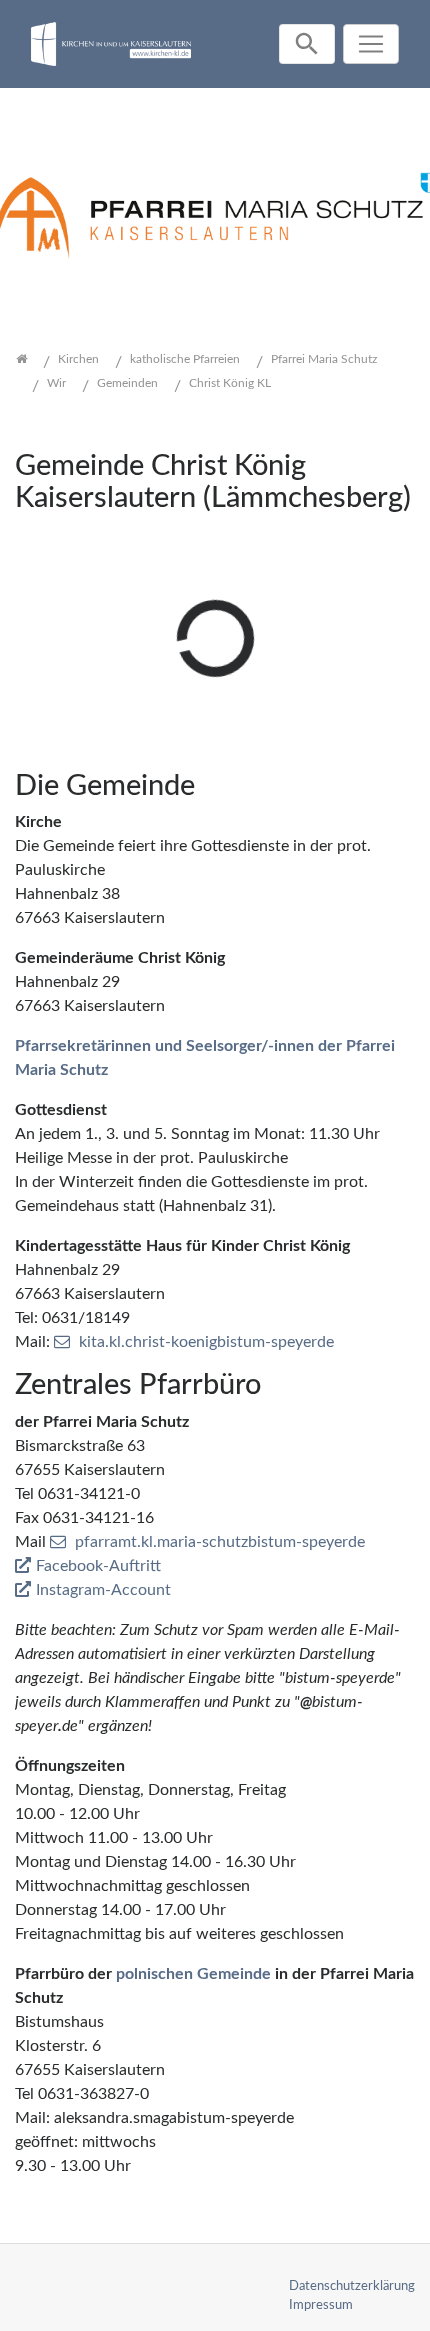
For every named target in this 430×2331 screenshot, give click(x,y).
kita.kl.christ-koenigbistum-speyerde (206, 1342)
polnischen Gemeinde (193, 1974)
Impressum (321, 2305)
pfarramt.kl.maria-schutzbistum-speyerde (220, 1542)
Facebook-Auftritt (98, 1566)
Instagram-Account (103, 1590)
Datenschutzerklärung (352, 2286)
